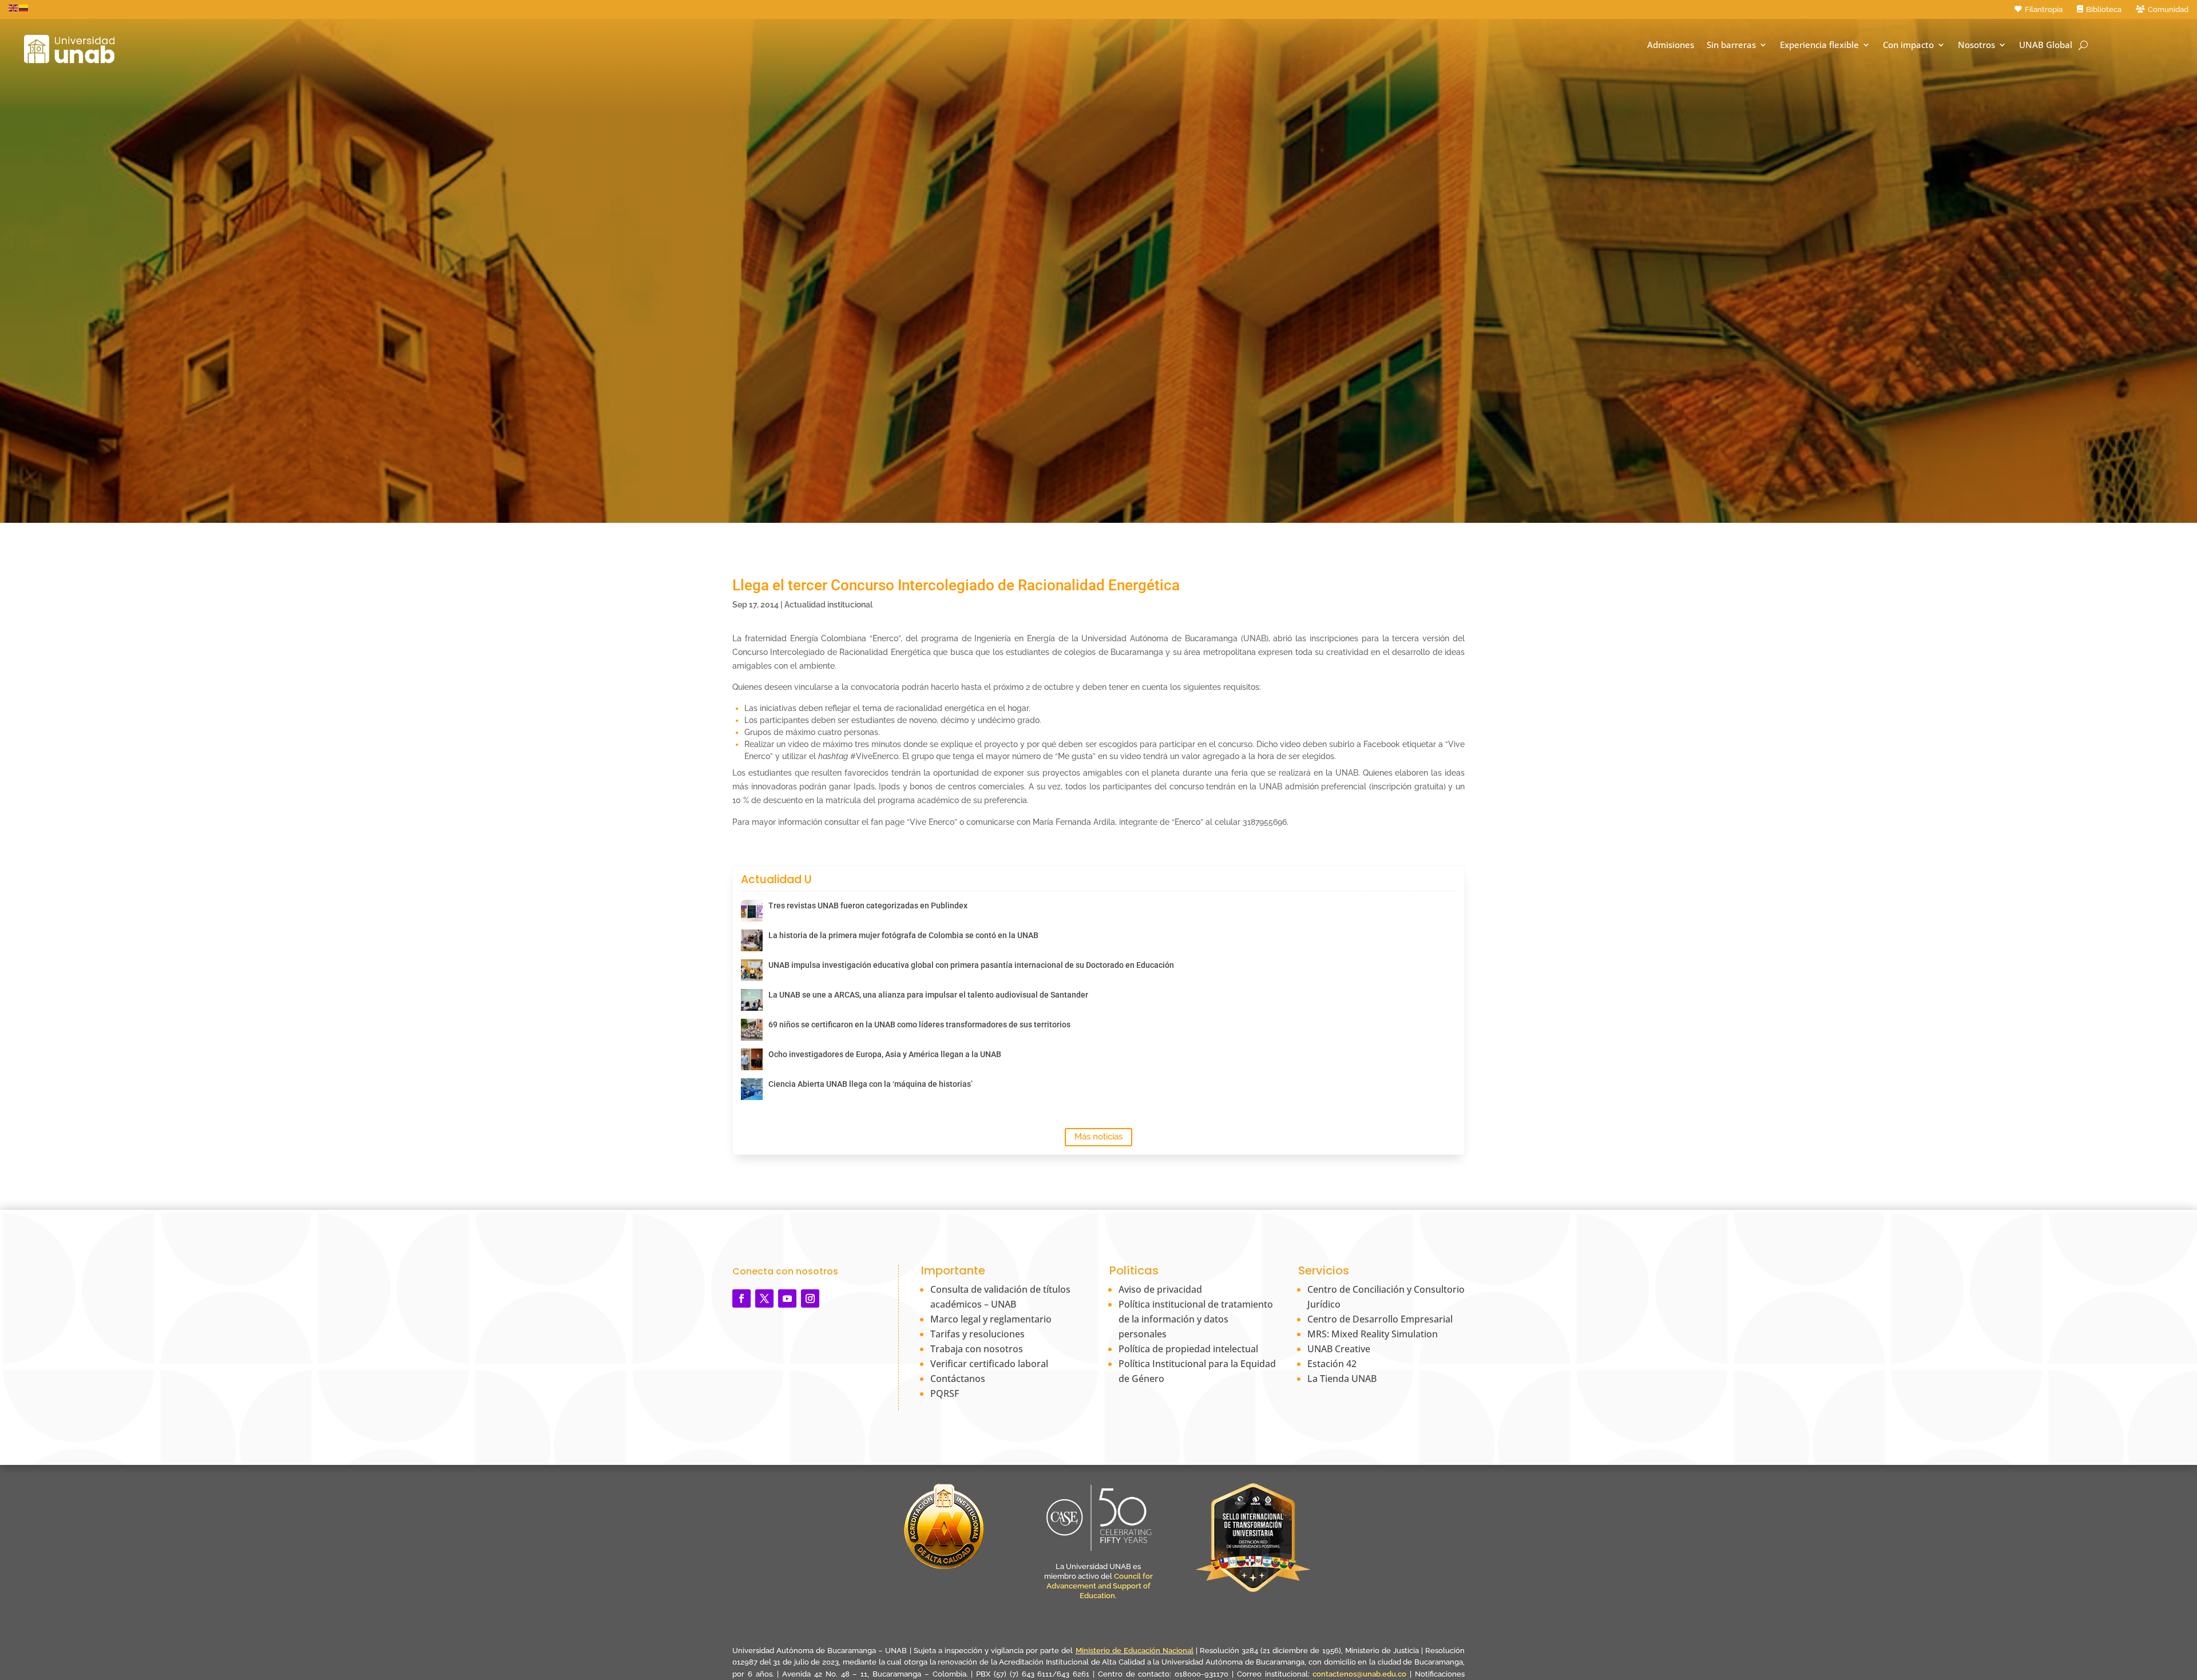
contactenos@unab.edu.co (1359, 1674)
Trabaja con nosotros (977, 1349)
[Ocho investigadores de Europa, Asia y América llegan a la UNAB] (752, 1059)
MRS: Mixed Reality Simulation (1373, 1334)
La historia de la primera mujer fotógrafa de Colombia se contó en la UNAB (903, 935)
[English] (14, 7)
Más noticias (1098, 1137)
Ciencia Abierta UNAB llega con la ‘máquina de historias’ (871, 1084)
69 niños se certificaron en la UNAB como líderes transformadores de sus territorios (919, 1024)
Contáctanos (958, 1379)
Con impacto (1908, 45)
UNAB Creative (1339, 1349)
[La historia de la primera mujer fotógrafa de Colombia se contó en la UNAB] (752, 940)
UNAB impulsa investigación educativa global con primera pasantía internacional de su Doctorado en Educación (971, 965)
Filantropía (2044, 9)
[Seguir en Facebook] (741, 1298)
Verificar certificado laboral (989, 1364)
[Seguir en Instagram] (810, 1298)
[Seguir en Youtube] (787, 1298)
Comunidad (2168, 9)
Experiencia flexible (1819, 45)
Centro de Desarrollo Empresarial (1380, 1319)
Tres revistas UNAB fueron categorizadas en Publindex (868, 905)
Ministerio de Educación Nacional (1135, 1651)
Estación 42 (1332, 1364)
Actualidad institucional (828, 605)
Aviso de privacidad (1160, 1289)
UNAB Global (2046, 45)
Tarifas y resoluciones (977, 1334)
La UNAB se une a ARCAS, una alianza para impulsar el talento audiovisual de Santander (928, 995)
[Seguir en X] (764, 1298)
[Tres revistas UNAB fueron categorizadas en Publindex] (752, 911)
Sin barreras (1731, 45)
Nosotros (1976, 45)
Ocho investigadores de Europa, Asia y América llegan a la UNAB (885, 1054)
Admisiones (1671, 45)
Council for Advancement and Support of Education (1100, 1586)
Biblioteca (2104, 9)
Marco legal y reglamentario (991, 1319)
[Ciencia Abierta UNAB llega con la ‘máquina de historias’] (752, 1089)
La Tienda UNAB (1342, 1379)
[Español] (24, 7)
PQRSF (945, 1393)
